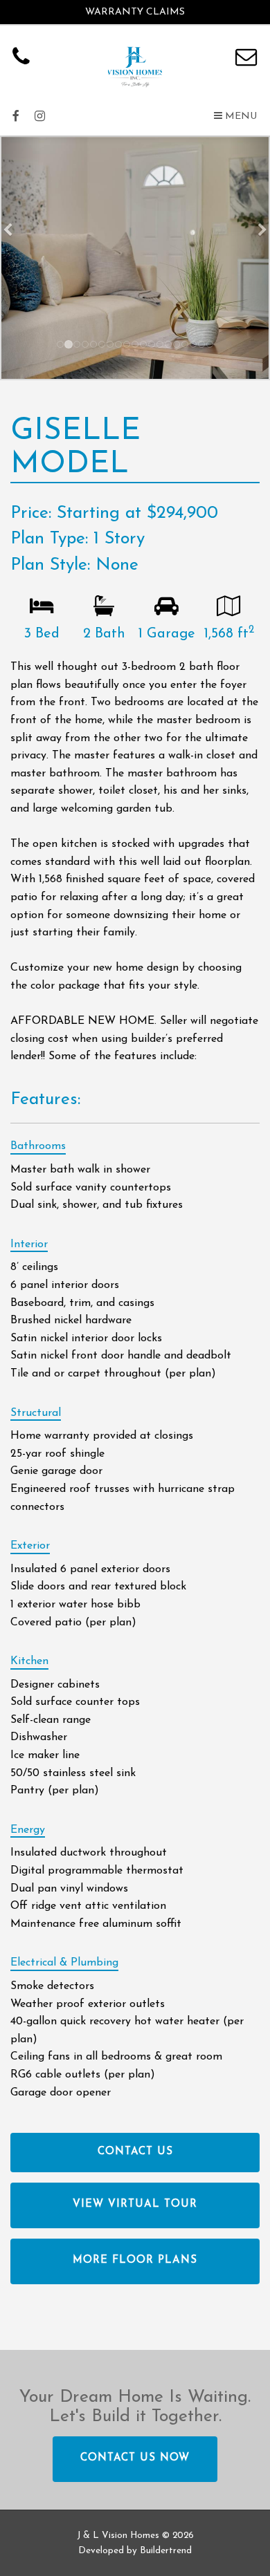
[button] (235, 117)
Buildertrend (166, 2551)
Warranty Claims (135, 12)
